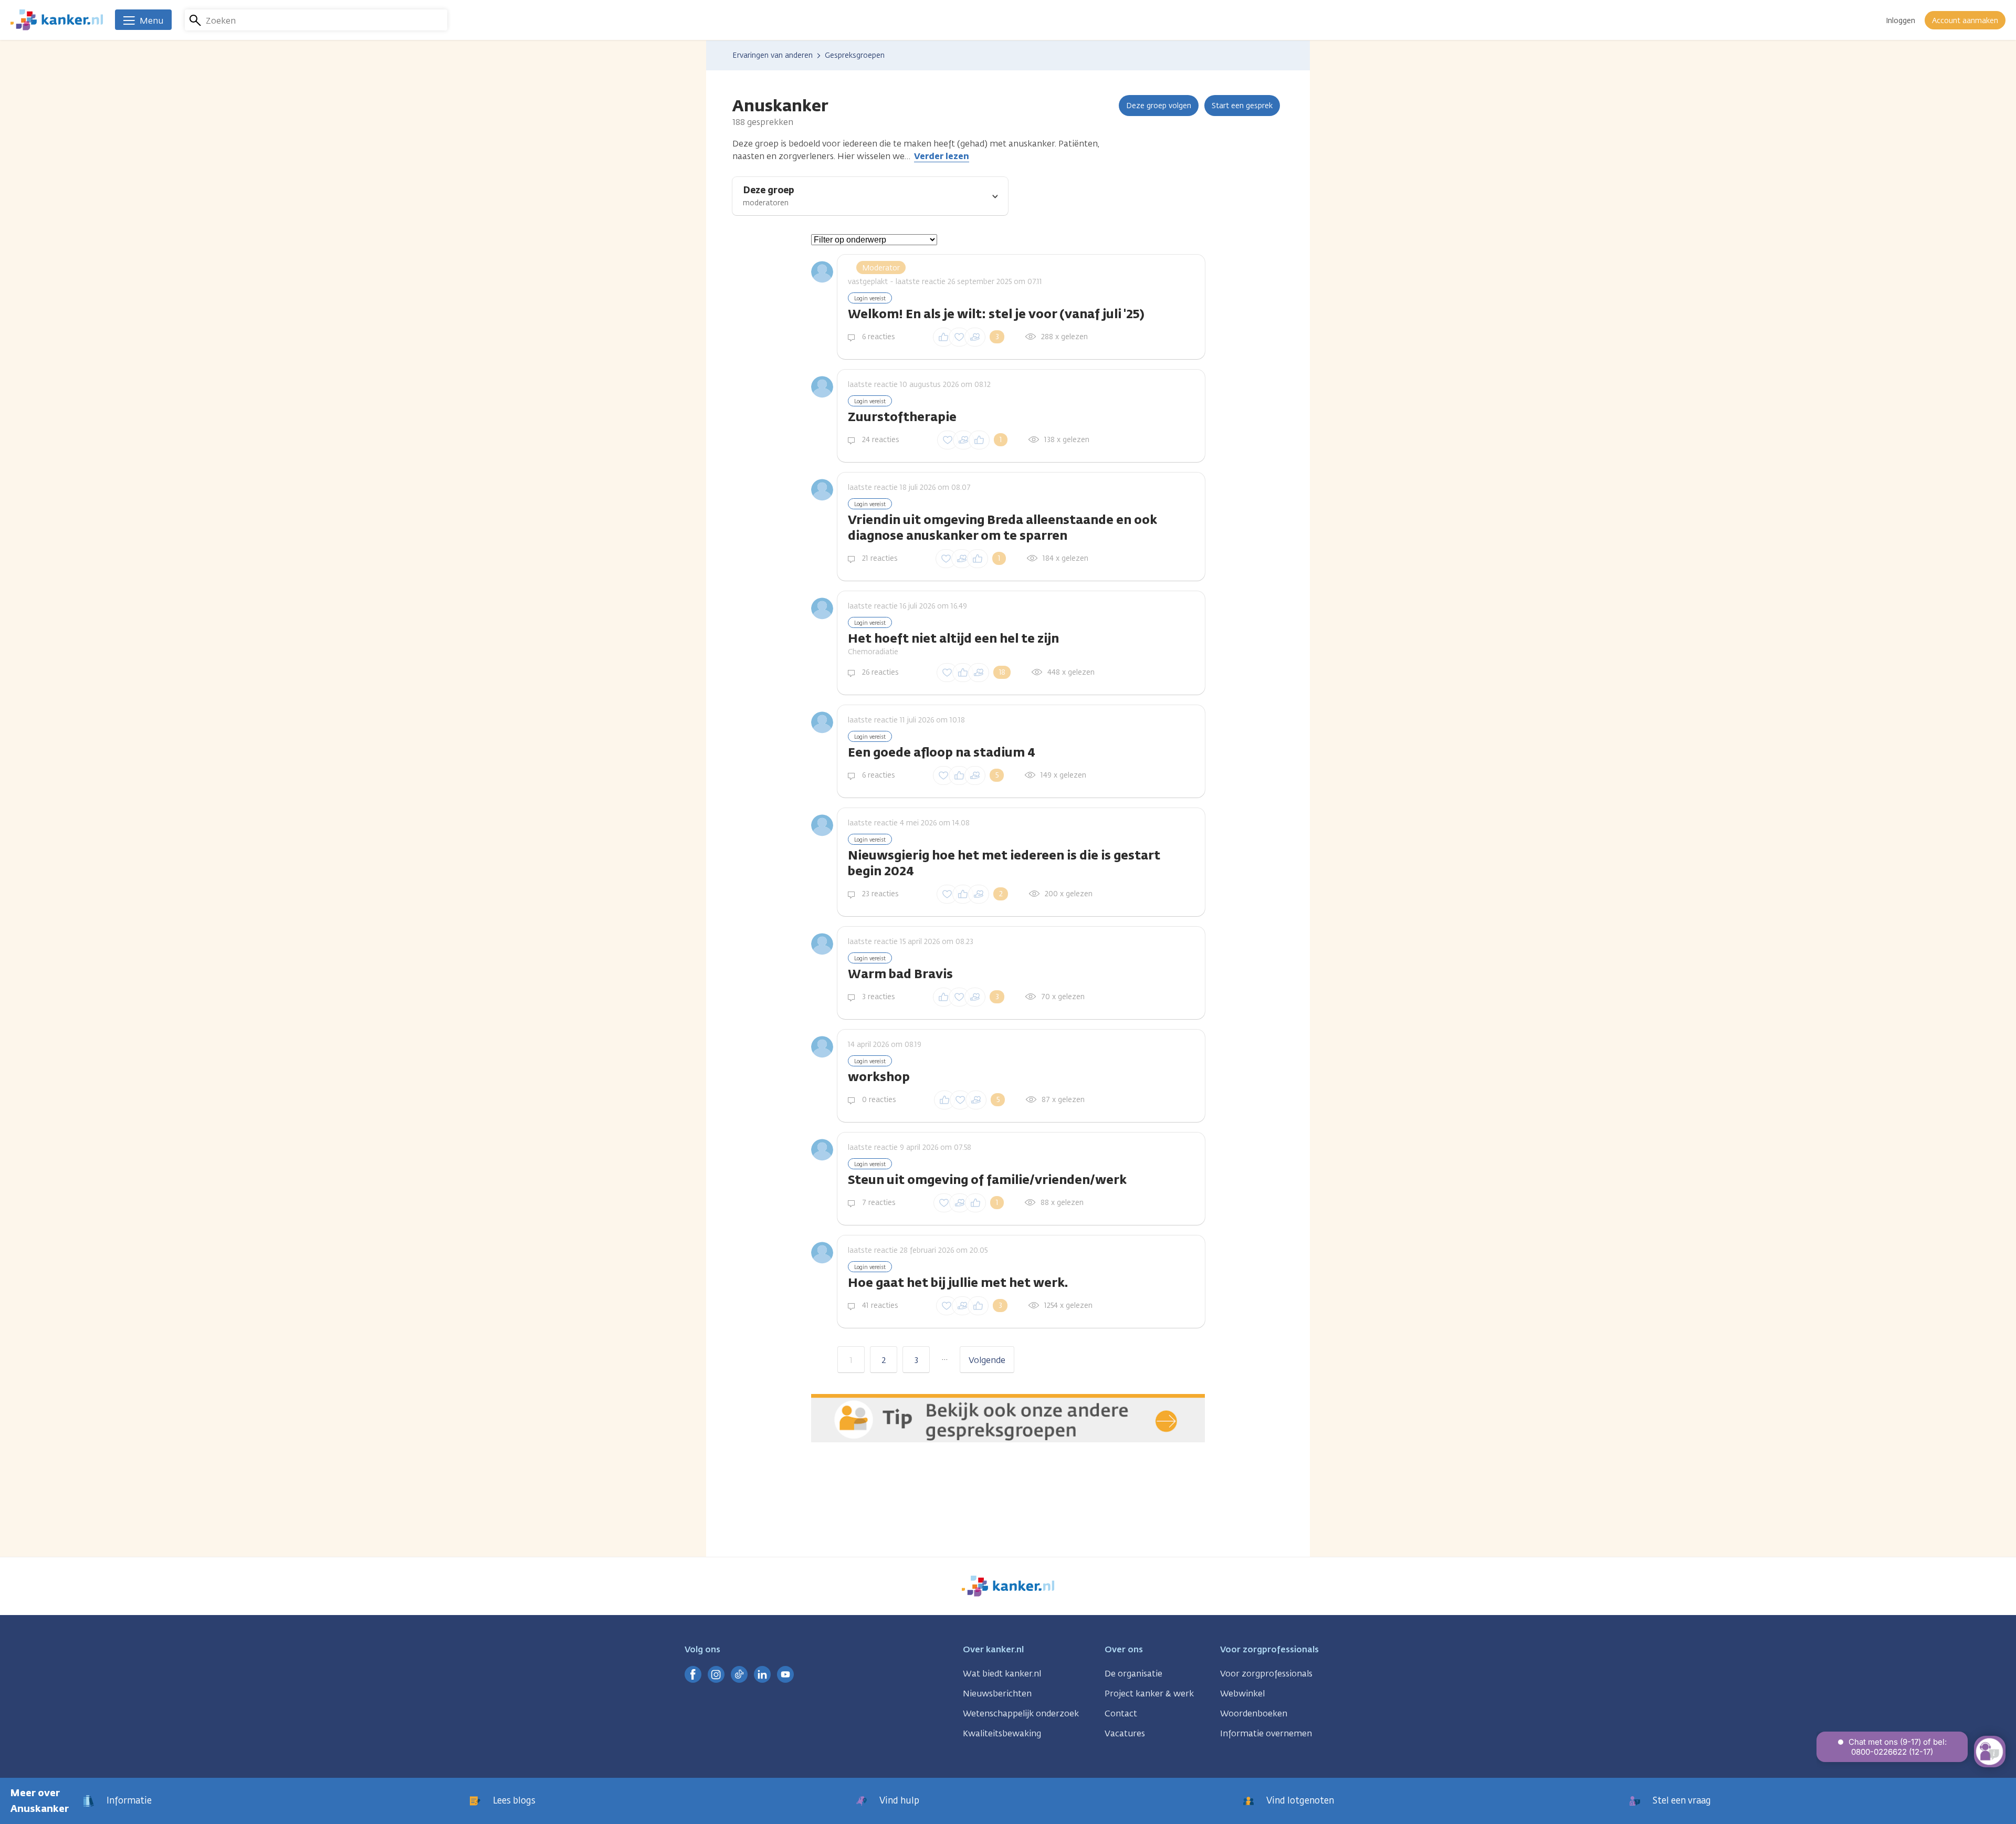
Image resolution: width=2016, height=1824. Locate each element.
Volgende (987, 1360)
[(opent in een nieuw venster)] (693, 1674)
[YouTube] (785, 1674)
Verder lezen (942, 156)
